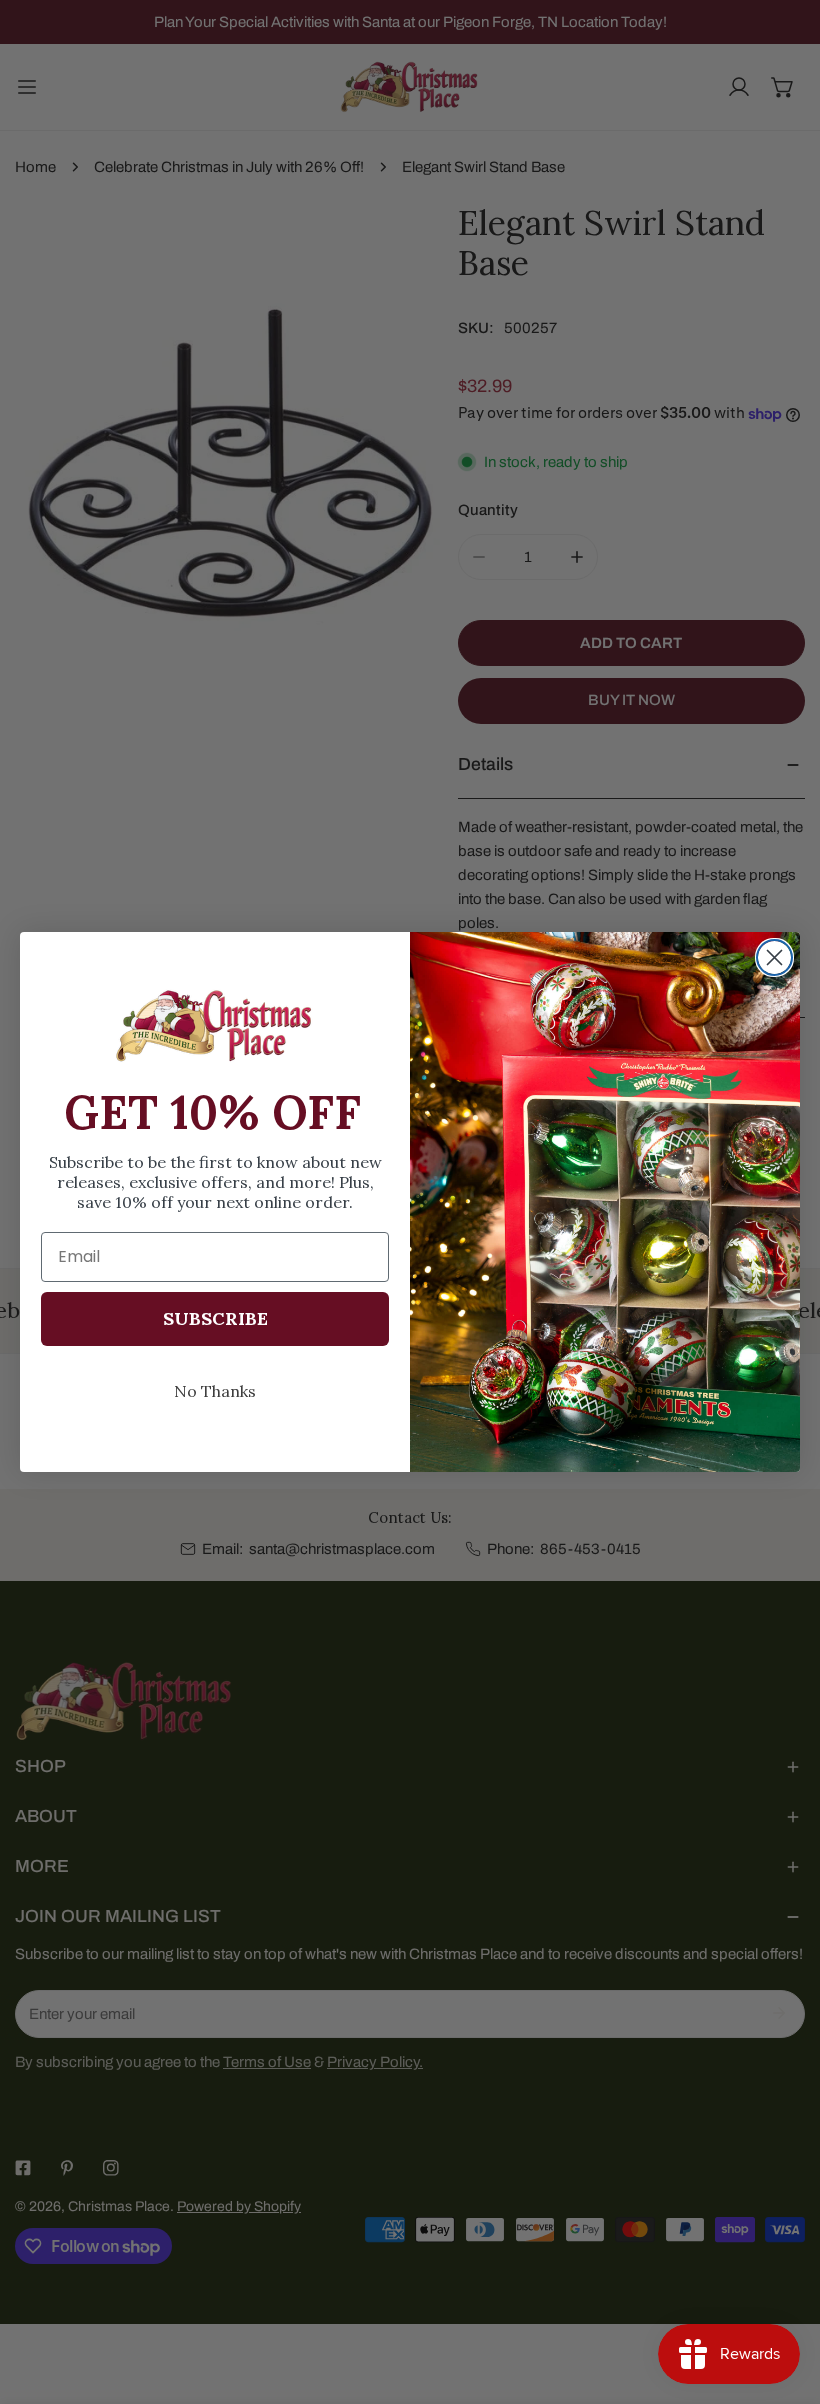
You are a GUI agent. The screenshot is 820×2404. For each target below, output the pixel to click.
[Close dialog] (774, 957)
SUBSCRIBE (215, 1318)
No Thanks (215, 1391)
